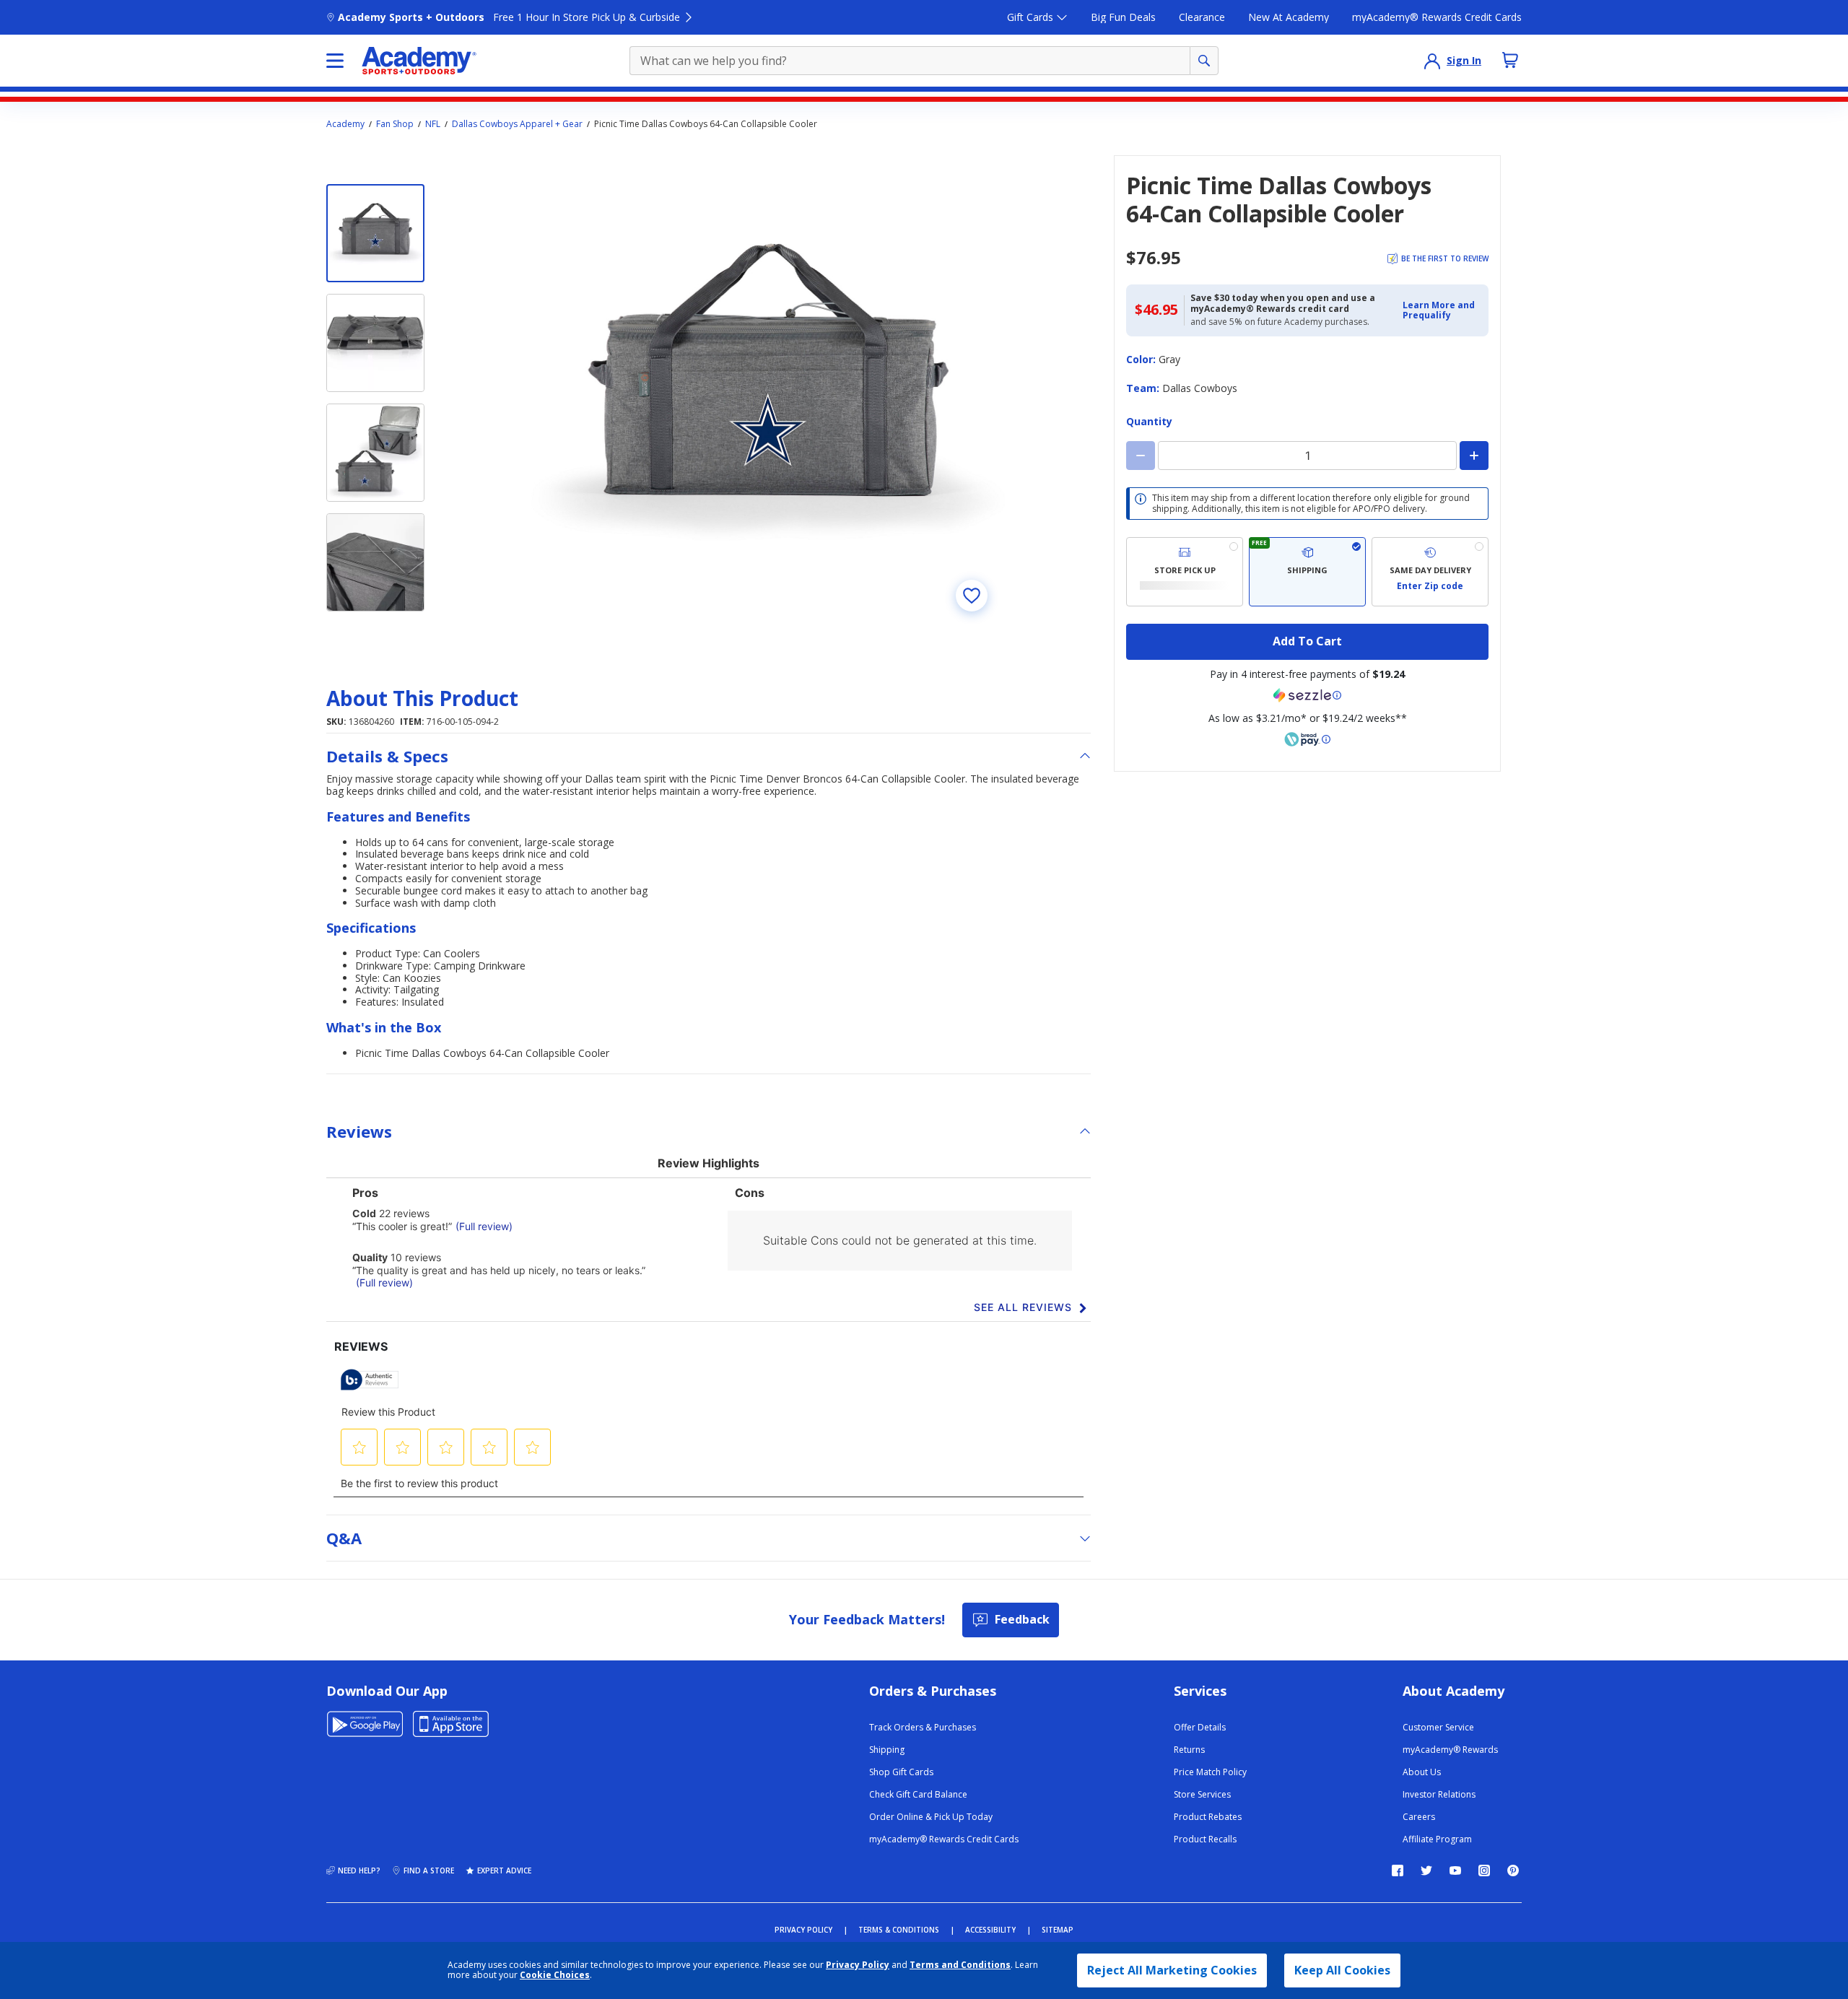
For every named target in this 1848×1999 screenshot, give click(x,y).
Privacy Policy (858, 1965)
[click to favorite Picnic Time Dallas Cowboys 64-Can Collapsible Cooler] (972, 596)
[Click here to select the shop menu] (335, 61)
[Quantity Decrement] (1141, 456)
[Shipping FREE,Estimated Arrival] (1307, 572)
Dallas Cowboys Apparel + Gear (517, 124)
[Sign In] (1432, 61)
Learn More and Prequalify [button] (1439, 310)
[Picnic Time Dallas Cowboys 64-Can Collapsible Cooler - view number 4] (375, 562)
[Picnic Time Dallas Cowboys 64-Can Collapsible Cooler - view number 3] (375, 453)
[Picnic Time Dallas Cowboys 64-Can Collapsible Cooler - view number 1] (375, 233)
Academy (345, 124)
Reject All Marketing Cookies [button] (1172, 1970)
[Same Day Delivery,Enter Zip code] (1430, 572)
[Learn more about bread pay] (1307, 739)
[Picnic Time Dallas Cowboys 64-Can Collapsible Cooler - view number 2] (375, 343)
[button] (1441, 311)
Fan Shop (395, 124)
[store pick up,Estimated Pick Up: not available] (1185, 572)
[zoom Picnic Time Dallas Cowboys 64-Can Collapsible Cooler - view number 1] (768, 392)
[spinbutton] (1307, 456)
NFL (433, 124)
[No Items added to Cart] (1510, 60)
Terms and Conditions (960, 1965)
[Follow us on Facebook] (1398, 1870)
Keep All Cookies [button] (1342, 1970)
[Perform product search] (1204, 61)
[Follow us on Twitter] (1426, 1870)
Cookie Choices (555, 1975)
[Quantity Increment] (1474, 456)
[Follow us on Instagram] (1484, 1870)
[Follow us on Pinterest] (1513, 1870)
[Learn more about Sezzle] (1307, 695)
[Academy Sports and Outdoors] (419, 61)
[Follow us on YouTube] (1455, 1870)
